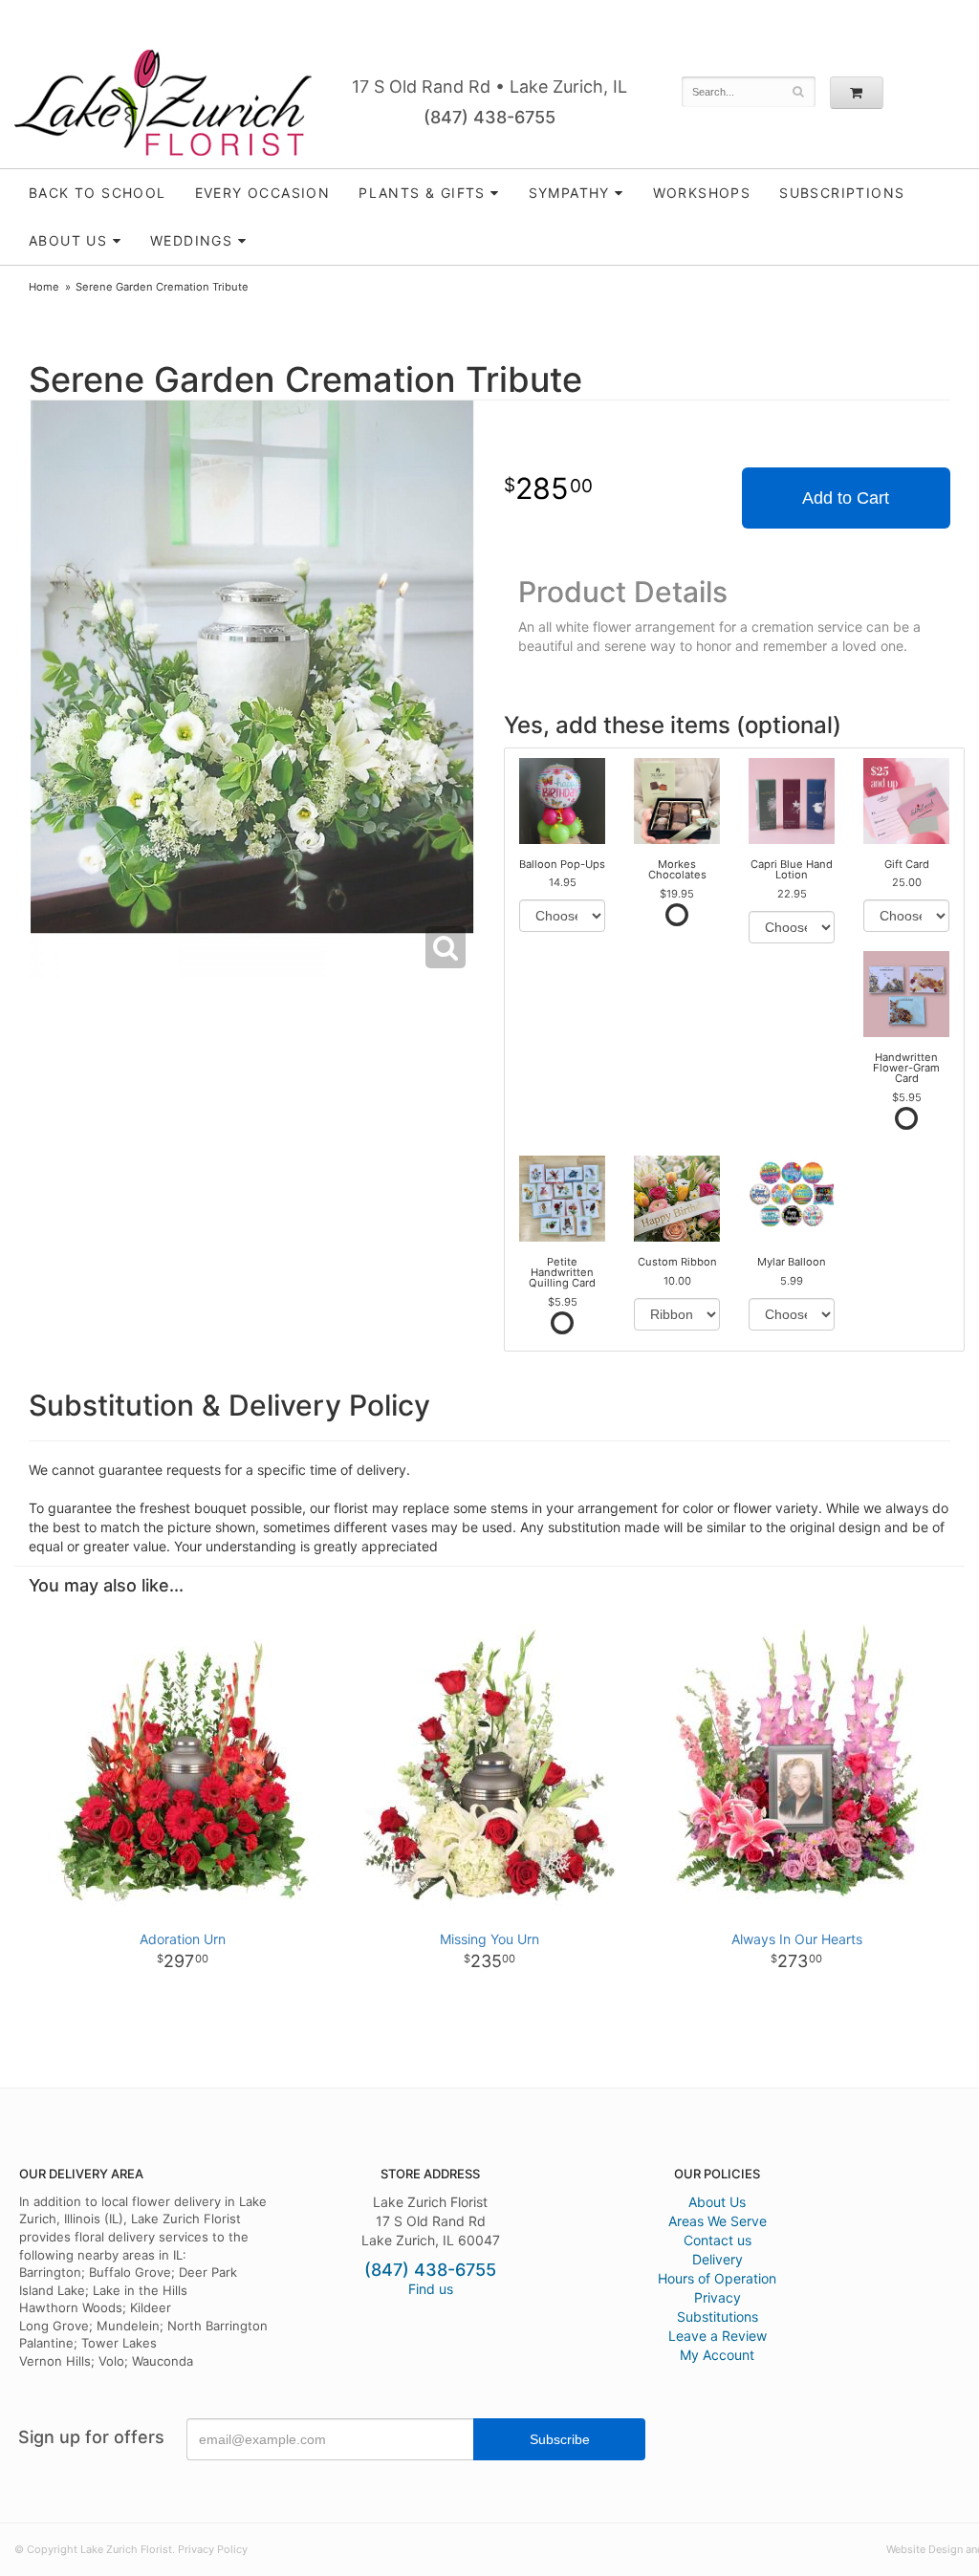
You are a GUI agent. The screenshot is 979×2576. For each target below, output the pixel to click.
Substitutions (718, 2316)
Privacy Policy (213, 2549)
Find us (431, 2289)
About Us (717, 2202)
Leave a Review (718, 2336)
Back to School (98, 193)
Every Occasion (263, 193)
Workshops (702, 193)
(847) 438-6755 (489, 117)
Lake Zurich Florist (163, 103)
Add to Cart (846, 498)
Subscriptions (842, 193)
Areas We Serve (718, 2221)
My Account (717, 2355)
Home (44, 287)
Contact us (718, 2240)
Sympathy (569, 193)
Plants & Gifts (422, 193)
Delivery (718, 2259)
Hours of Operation (717, 2278)
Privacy (718, 2297)
